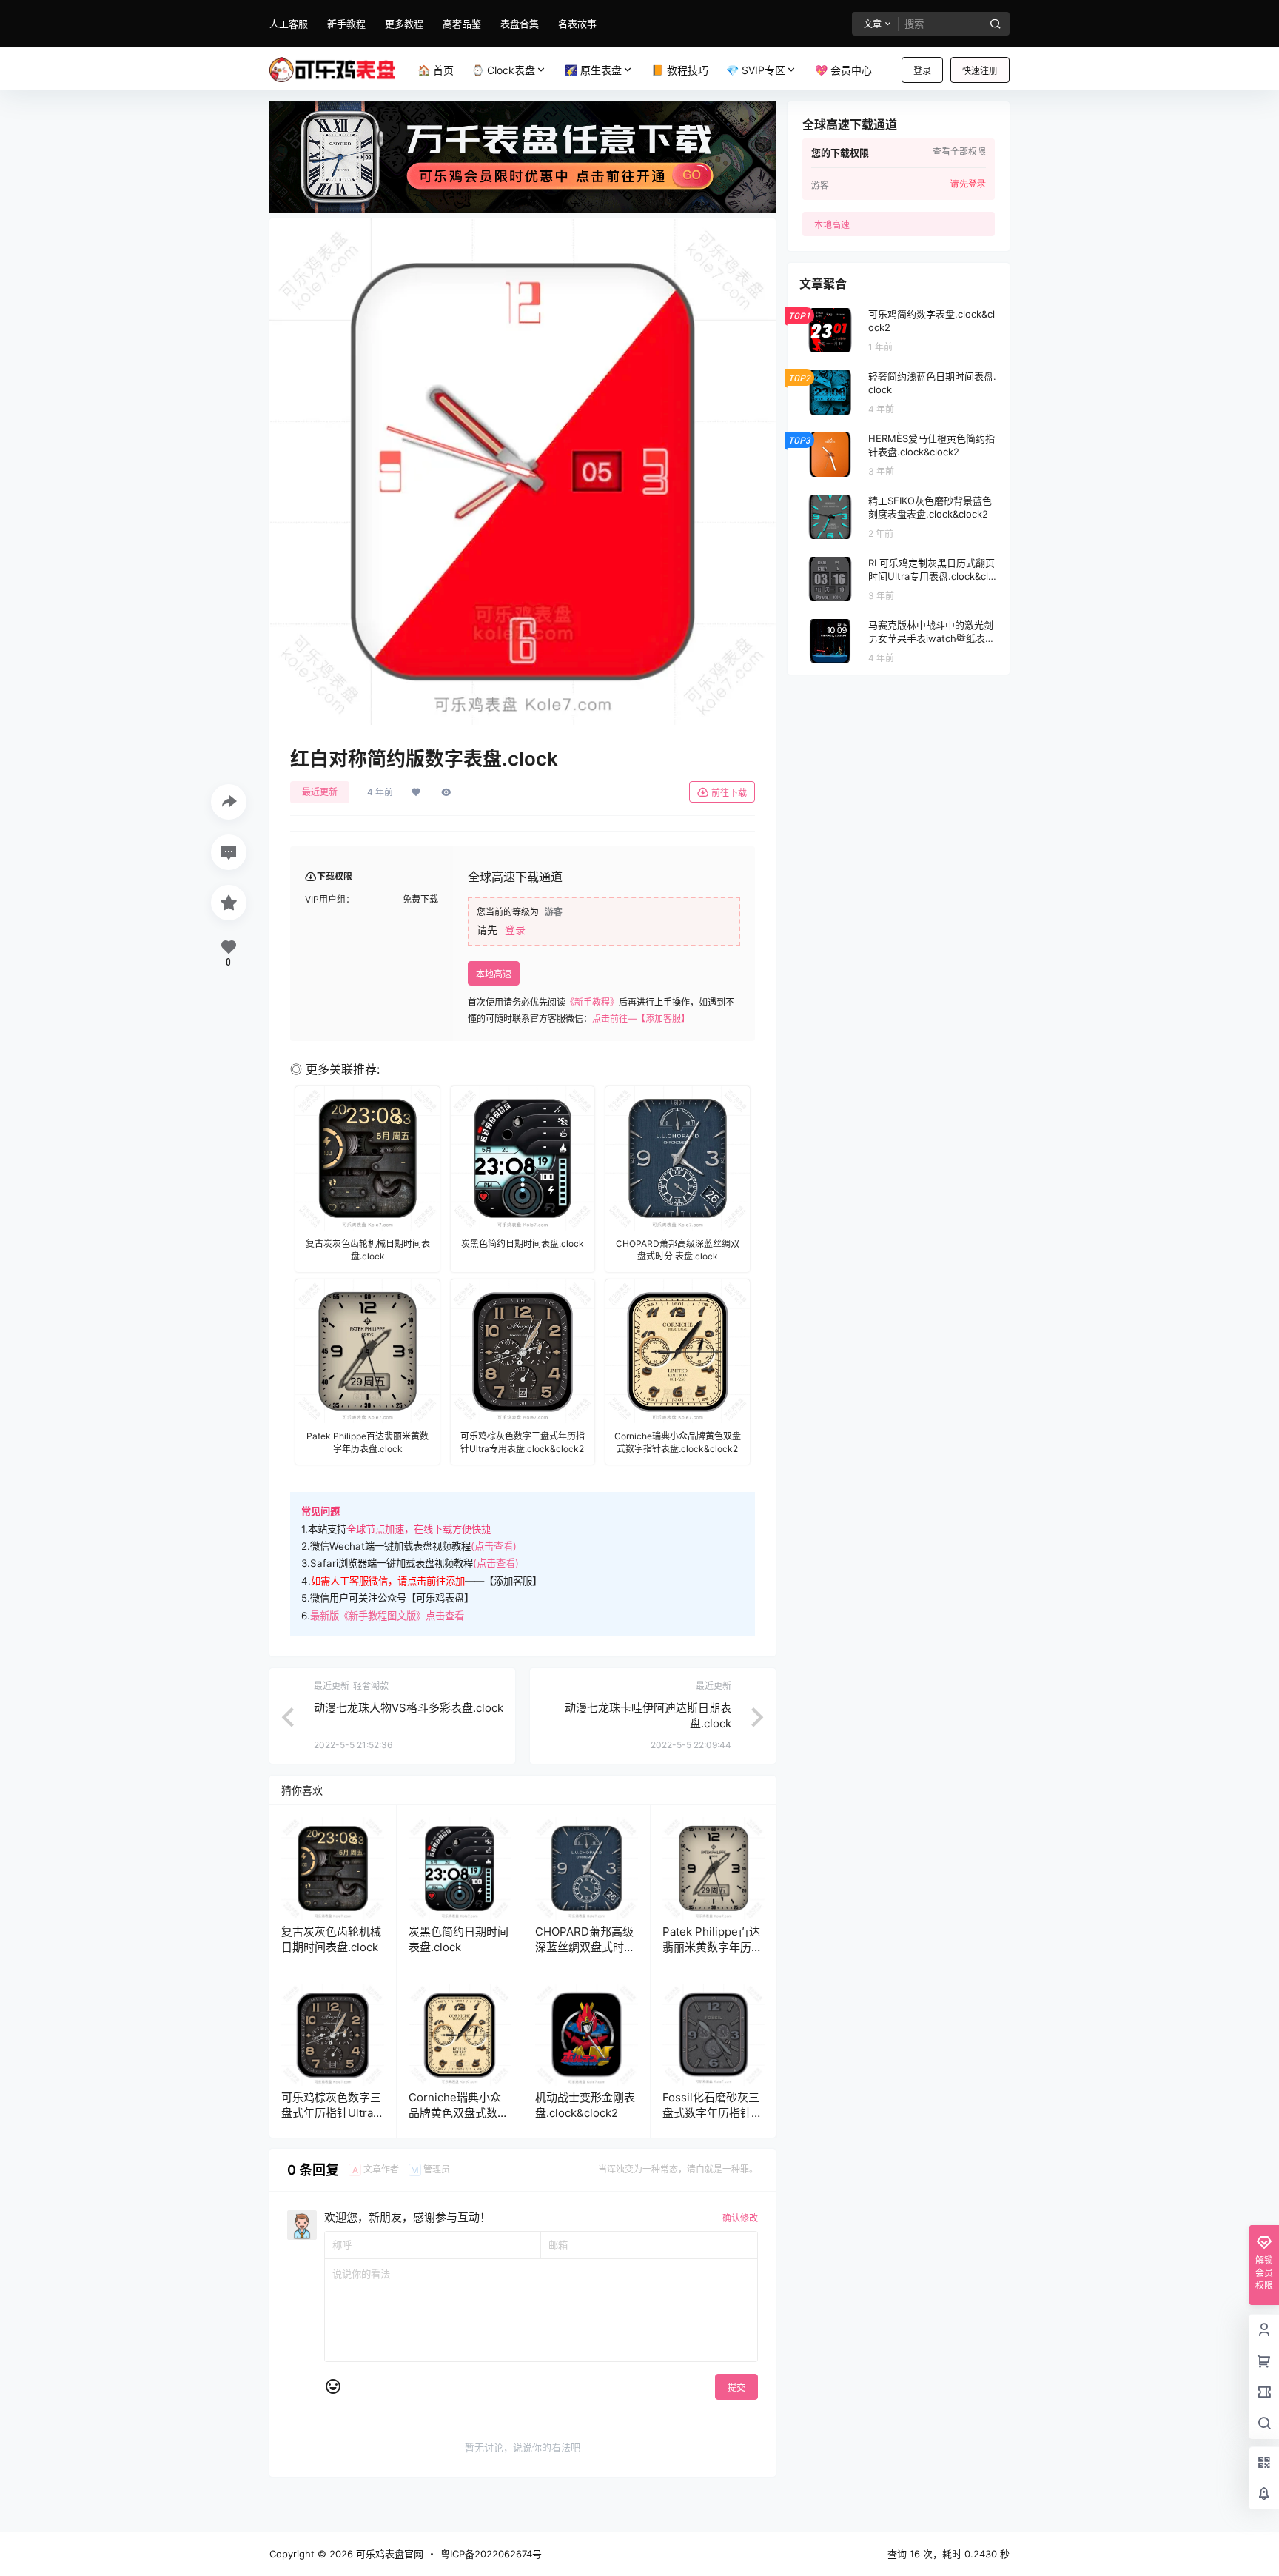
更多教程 (404, 24)
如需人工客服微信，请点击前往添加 (388, 1581)
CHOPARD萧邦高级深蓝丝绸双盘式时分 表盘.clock (585, 1947)
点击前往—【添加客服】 (641, 1018)
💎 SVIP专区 (756, 70)
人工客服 (289, 24)
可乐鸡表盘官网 (388, 2554)
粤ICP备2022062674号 (491, 2554)
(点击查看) (494, 1546)
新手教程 (346, 24)
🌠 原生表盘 (593, 70)
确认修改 (740, 2218)
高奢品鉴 (462, 24)
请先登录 (968, 184)
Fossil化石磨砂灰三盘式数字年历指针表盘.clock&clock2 (712, 2113)
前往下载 (729, 793)
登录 (922, 71)
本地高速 (494, 974)
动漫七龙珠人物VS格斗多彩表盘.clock (409, 1708)
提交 (736, 2388)
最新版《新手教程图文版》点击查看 (387, 1616)
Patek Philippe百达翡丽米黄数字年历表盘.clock (712, 1947)
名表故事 (577, 24)
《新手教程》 (592, 1002)
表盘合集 (520, 24)
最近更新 (320, 792)
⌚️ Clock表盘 (503, 70)
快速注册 (980, 71)
